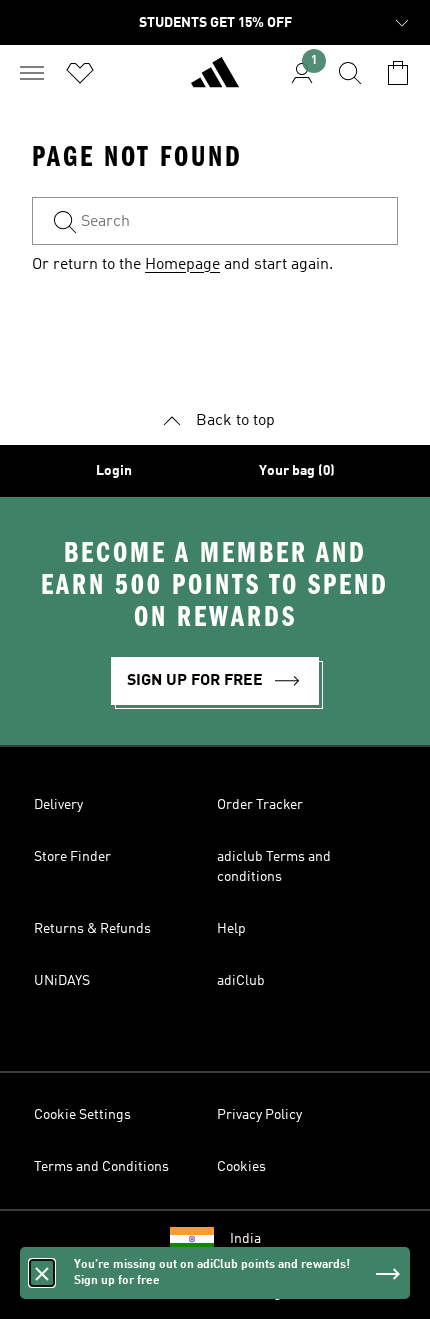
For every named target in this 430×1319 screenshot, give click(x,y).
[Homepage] (215, 81)
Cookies (241, 1167)
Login (114, 471)
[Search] (350, 73)
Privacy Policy (259, 1115)
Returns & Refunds (92, 929)
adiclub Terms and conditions (274, 867)
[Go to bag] (398, 73)
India (245, 1239)
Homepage (182, 265)
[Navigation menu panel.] (32, 73)
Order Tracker (260, 805)
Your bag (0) (297, 471)
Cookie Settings (82, 1115)
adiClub (241, 981)
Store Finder (72, 857)
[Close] (42, 1273)
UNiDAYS (62, 981)
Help (231, 929)
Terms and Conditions (101, 1167)
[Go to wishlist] (80, 73)
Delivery (58, 805)
